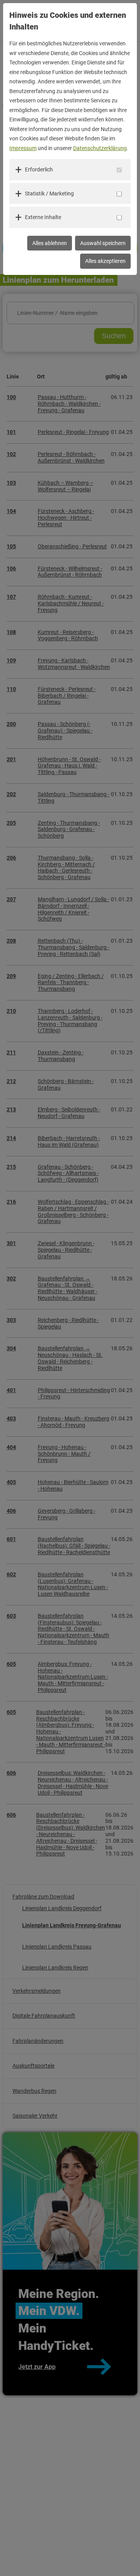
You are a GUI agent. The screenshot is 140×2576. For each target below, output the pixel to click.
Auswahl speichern (103, 243)
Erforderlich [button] (39, 169)
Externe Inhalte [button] (43, 217)
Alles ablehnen (50, 243)
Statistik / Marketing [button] (49, 194)
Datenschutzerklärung (100, 148)
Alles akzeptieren (105, 261)
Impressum (23, 148)
